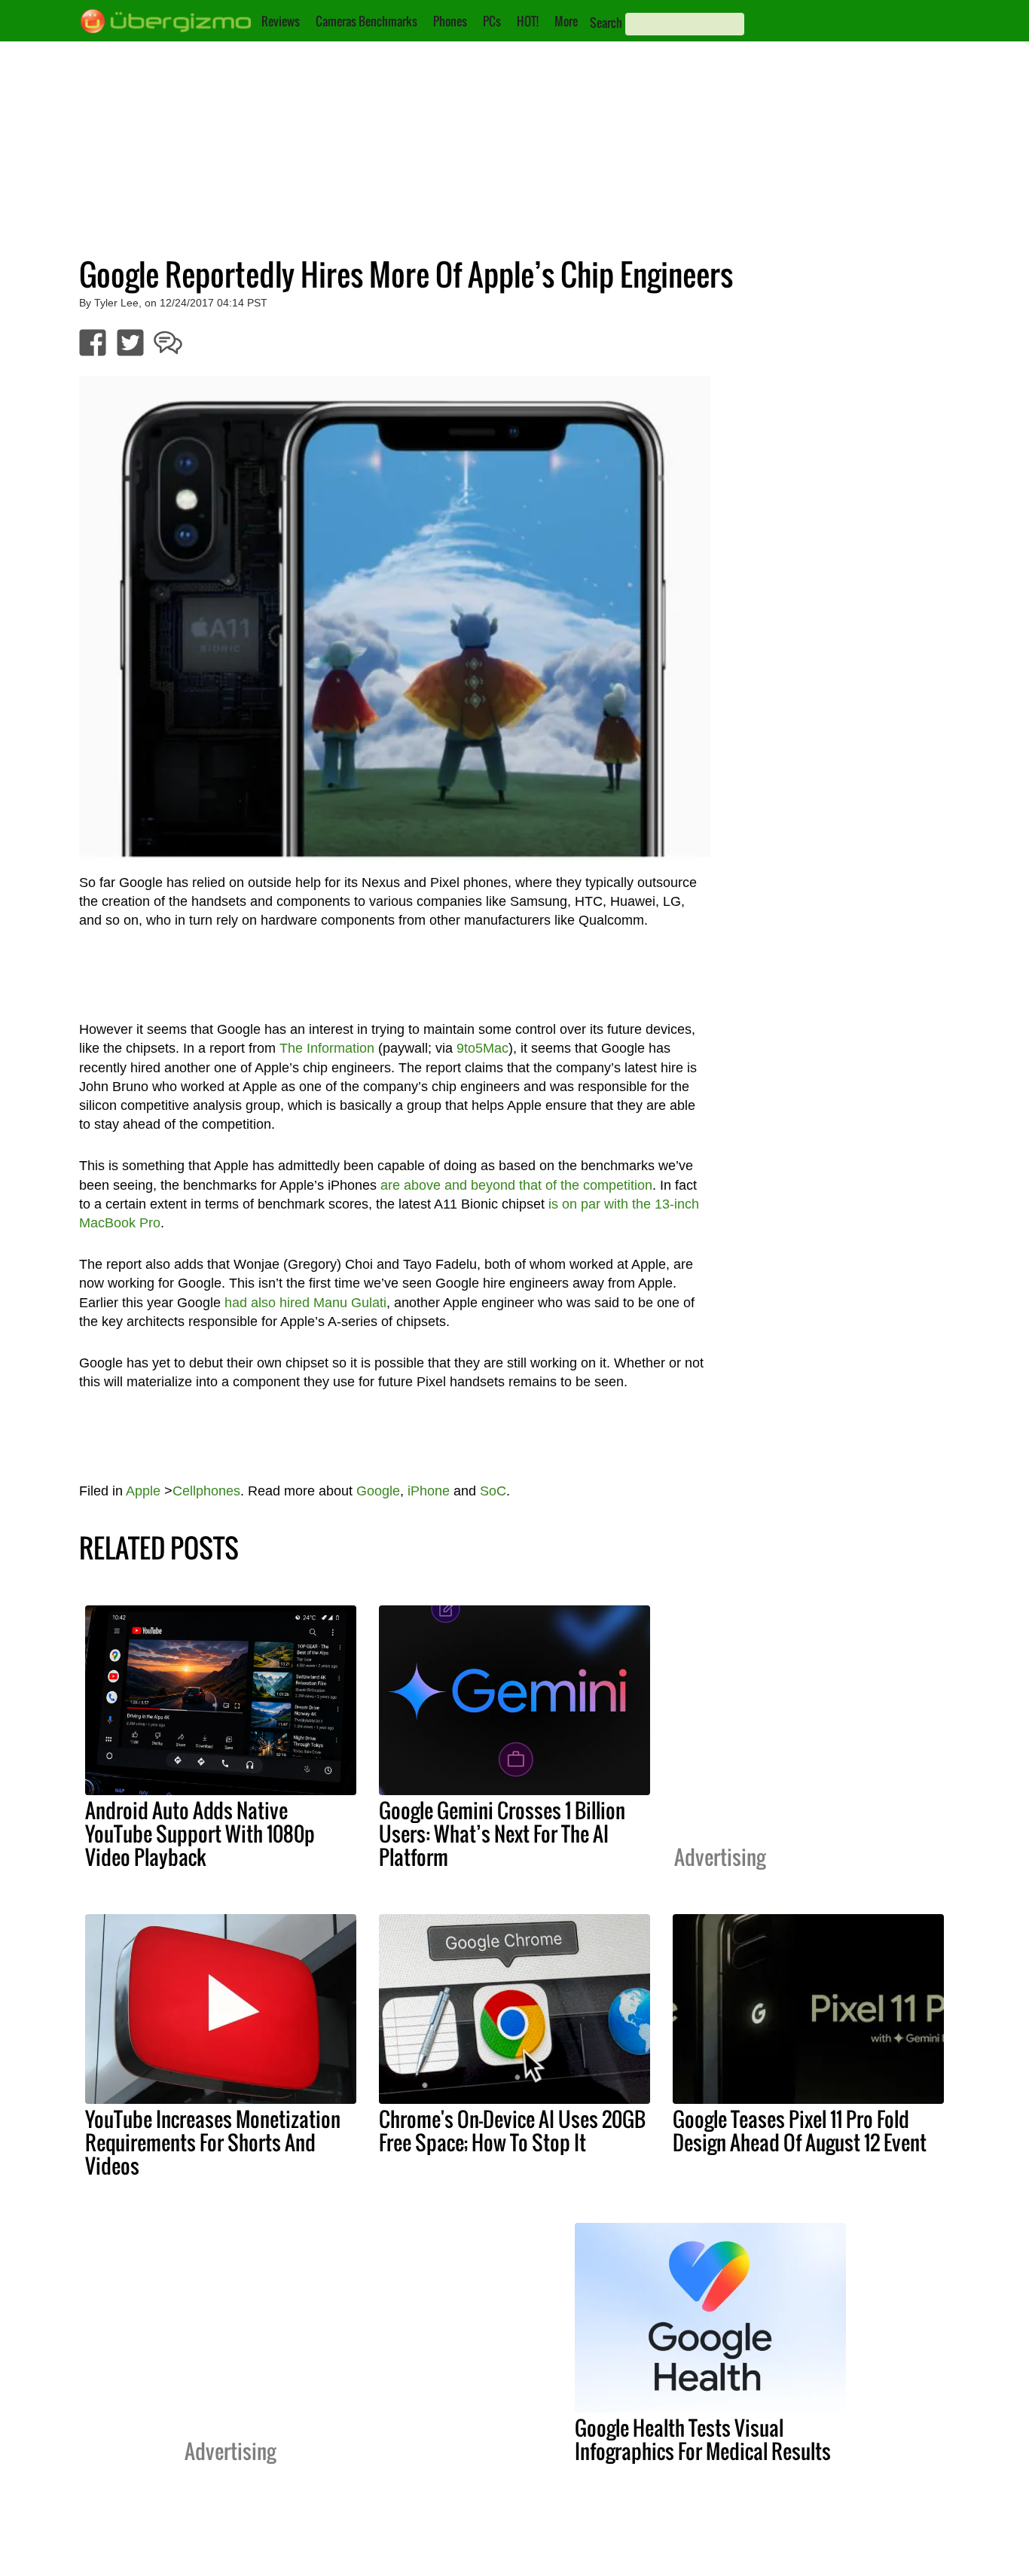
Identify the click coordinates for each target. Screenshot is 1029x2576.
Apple (143, 1491)
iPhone (429, 1491)
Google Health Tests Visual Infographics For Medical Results (703, 2439)
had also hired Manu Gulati (305, 1303)
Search (606, 23)
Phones (450, 21)
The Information (327, 1048)
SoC (493, 1491)
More (566, 21)
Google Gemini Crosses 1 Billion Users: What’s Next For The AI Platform (502, 1834)
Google (378, 1491)
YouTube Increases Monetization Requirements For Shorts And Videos (213, 2142)
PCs (492, 21)
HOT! (528, 21)
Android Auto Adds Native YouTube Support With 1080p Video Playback (200, 1834)
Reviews (281, 21)
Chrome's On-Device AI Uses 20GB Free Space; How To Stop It (512, 2131)
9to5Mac (482, 1048)
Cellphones (206, 1491)
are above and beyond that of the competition (516, 1185)
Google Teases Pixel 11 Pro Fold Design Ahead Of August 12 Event (800, 2131)
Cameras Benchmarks (366, 21)
